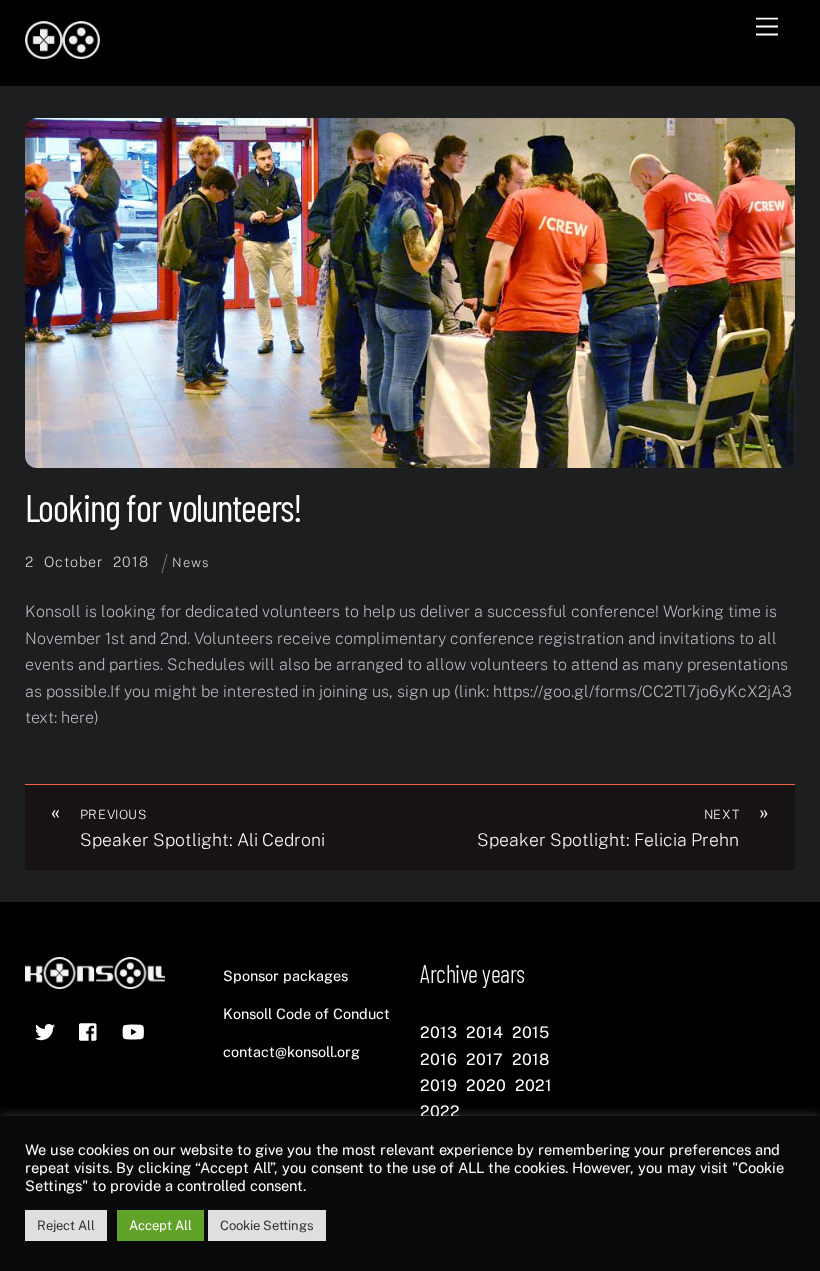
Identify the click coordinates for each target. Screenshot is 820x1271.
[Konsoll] (62, 50)
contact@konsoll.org (291, 1051)
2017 (484, 1059)
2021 (533, 1085)
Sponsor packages (285, 975)
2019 (438, 1085)
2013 (438, 1032)
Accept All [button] (160, 1225)
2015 (530, 1032)
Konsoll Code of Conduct (306, 1013)
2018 (530, 1059)
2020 (486, 1085)
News (190, 562)
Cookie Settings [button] (267, 1225)
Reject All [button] (66, 1225)
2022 (440, 1111)
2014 (484, 1032)
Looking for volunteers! (164, 507)
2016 (438, 1059)
